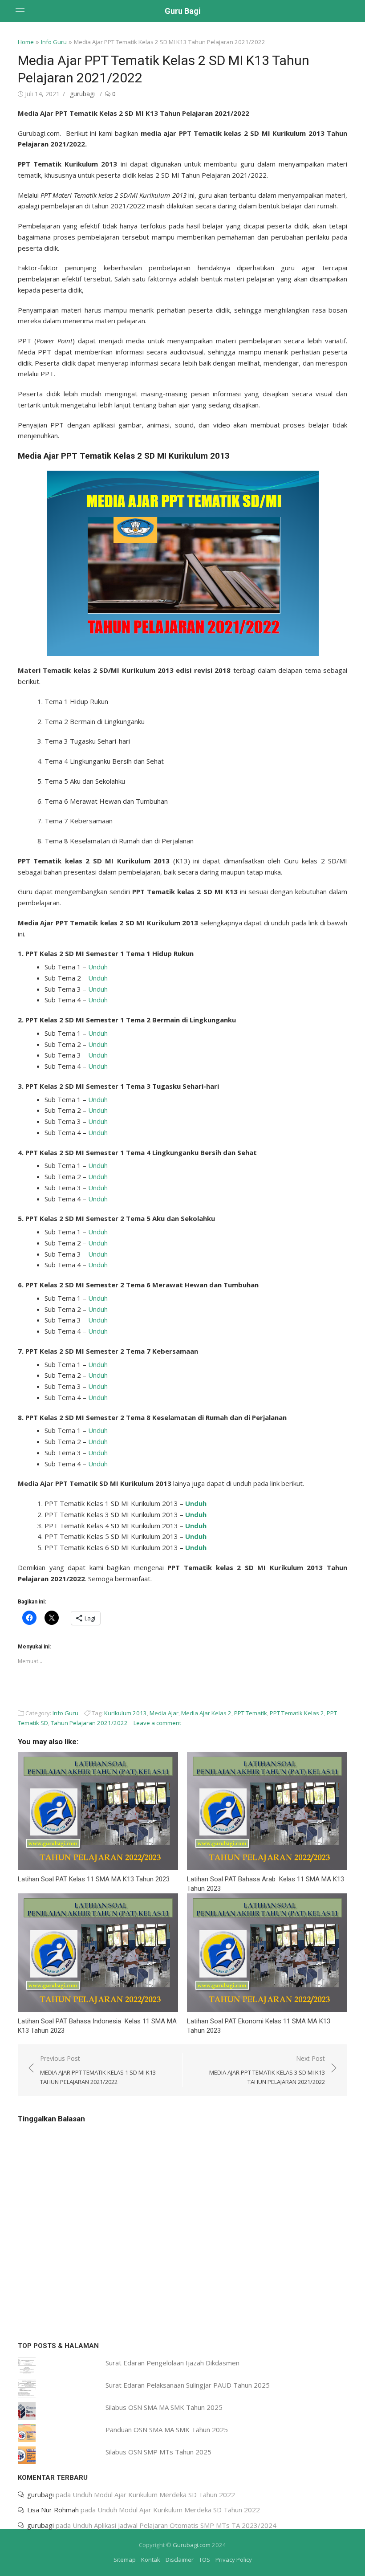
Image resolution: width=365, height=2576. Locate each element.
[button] (183, 563)
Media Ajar (164, 1713)
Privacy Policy (234, 2560)
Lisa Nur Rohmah (53, 2510)
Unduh (98, 967)
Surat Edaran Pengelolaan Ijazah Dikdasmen (172, 2363)
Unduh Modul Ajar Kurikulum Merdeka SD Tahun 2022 (154, 2495)
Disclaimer (180, 2560)
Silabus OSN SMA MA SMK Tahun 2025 (164, 2407)
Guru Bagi (183, 11)
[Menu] (20, 11)
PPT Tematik (251, 1713)
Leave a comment (157, 1723)
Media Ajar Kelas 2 (206, 1713)
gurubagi (82, 94)
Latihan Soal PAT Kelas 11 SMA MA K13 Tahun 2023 (94, 1879)
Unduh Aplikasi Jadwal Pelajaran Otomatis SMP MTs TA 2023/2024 (174, 2525)
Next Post (267, 2070)
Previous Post (98, 2070)
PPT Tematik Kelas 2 (297, 1713)
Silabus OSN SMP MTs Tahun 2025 (158, 2452)
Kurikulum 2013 (126, 1713)
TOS (205, 2560)
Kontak (151, 2560)
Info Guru (54, 42)
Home (26, 42)
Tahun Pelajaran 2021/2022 (89, 1723)
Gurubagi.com (192, 2545)
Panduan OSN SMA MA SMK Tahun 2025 (167, 2429)
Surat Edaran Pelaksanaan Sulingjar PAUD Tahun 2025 (188, 2385)
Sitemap (125, 2560)
